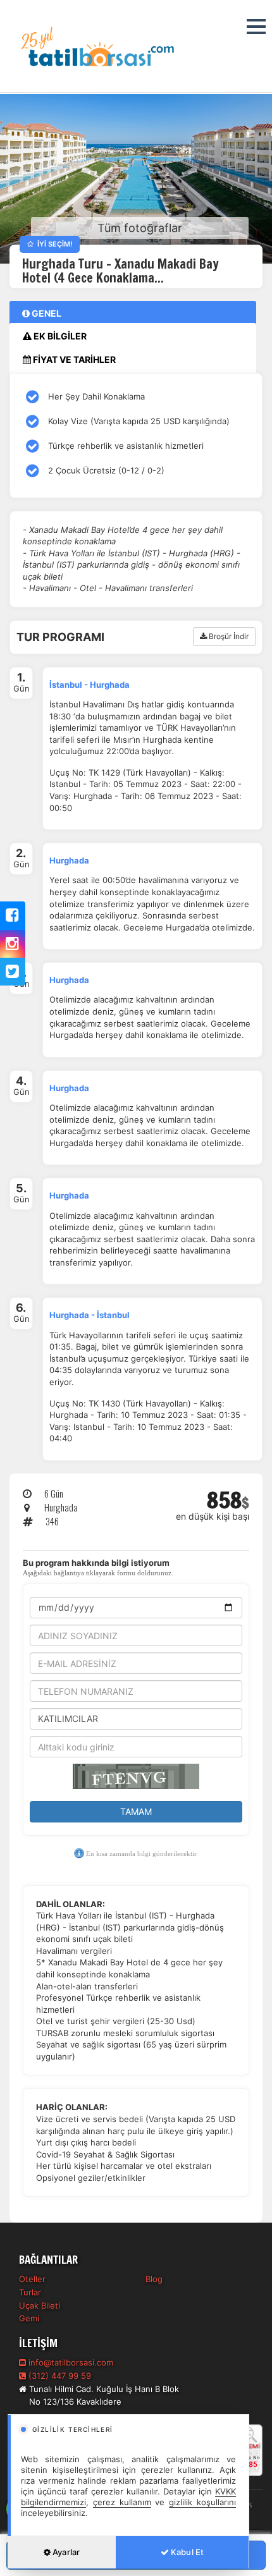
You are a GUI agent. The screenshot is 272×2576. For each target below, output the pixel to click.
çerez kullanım (122, 2502)
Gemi (29, 2318)
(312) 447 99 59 (59, 2376)
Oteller (32, 2279)
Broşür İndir (228, 636)
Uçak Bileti (40, 2305)
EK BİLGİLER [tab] (59, 336)
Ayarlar (65, 2552)
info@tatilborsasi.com (71, 2362)
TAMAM (136, 1811)
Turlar (30, 2292)
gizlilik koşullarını (202, 2502)
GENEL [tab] (46, 313)
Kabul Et (186, 2552)
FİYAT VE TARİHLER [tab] (73, 359)
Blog (154, 2279)
